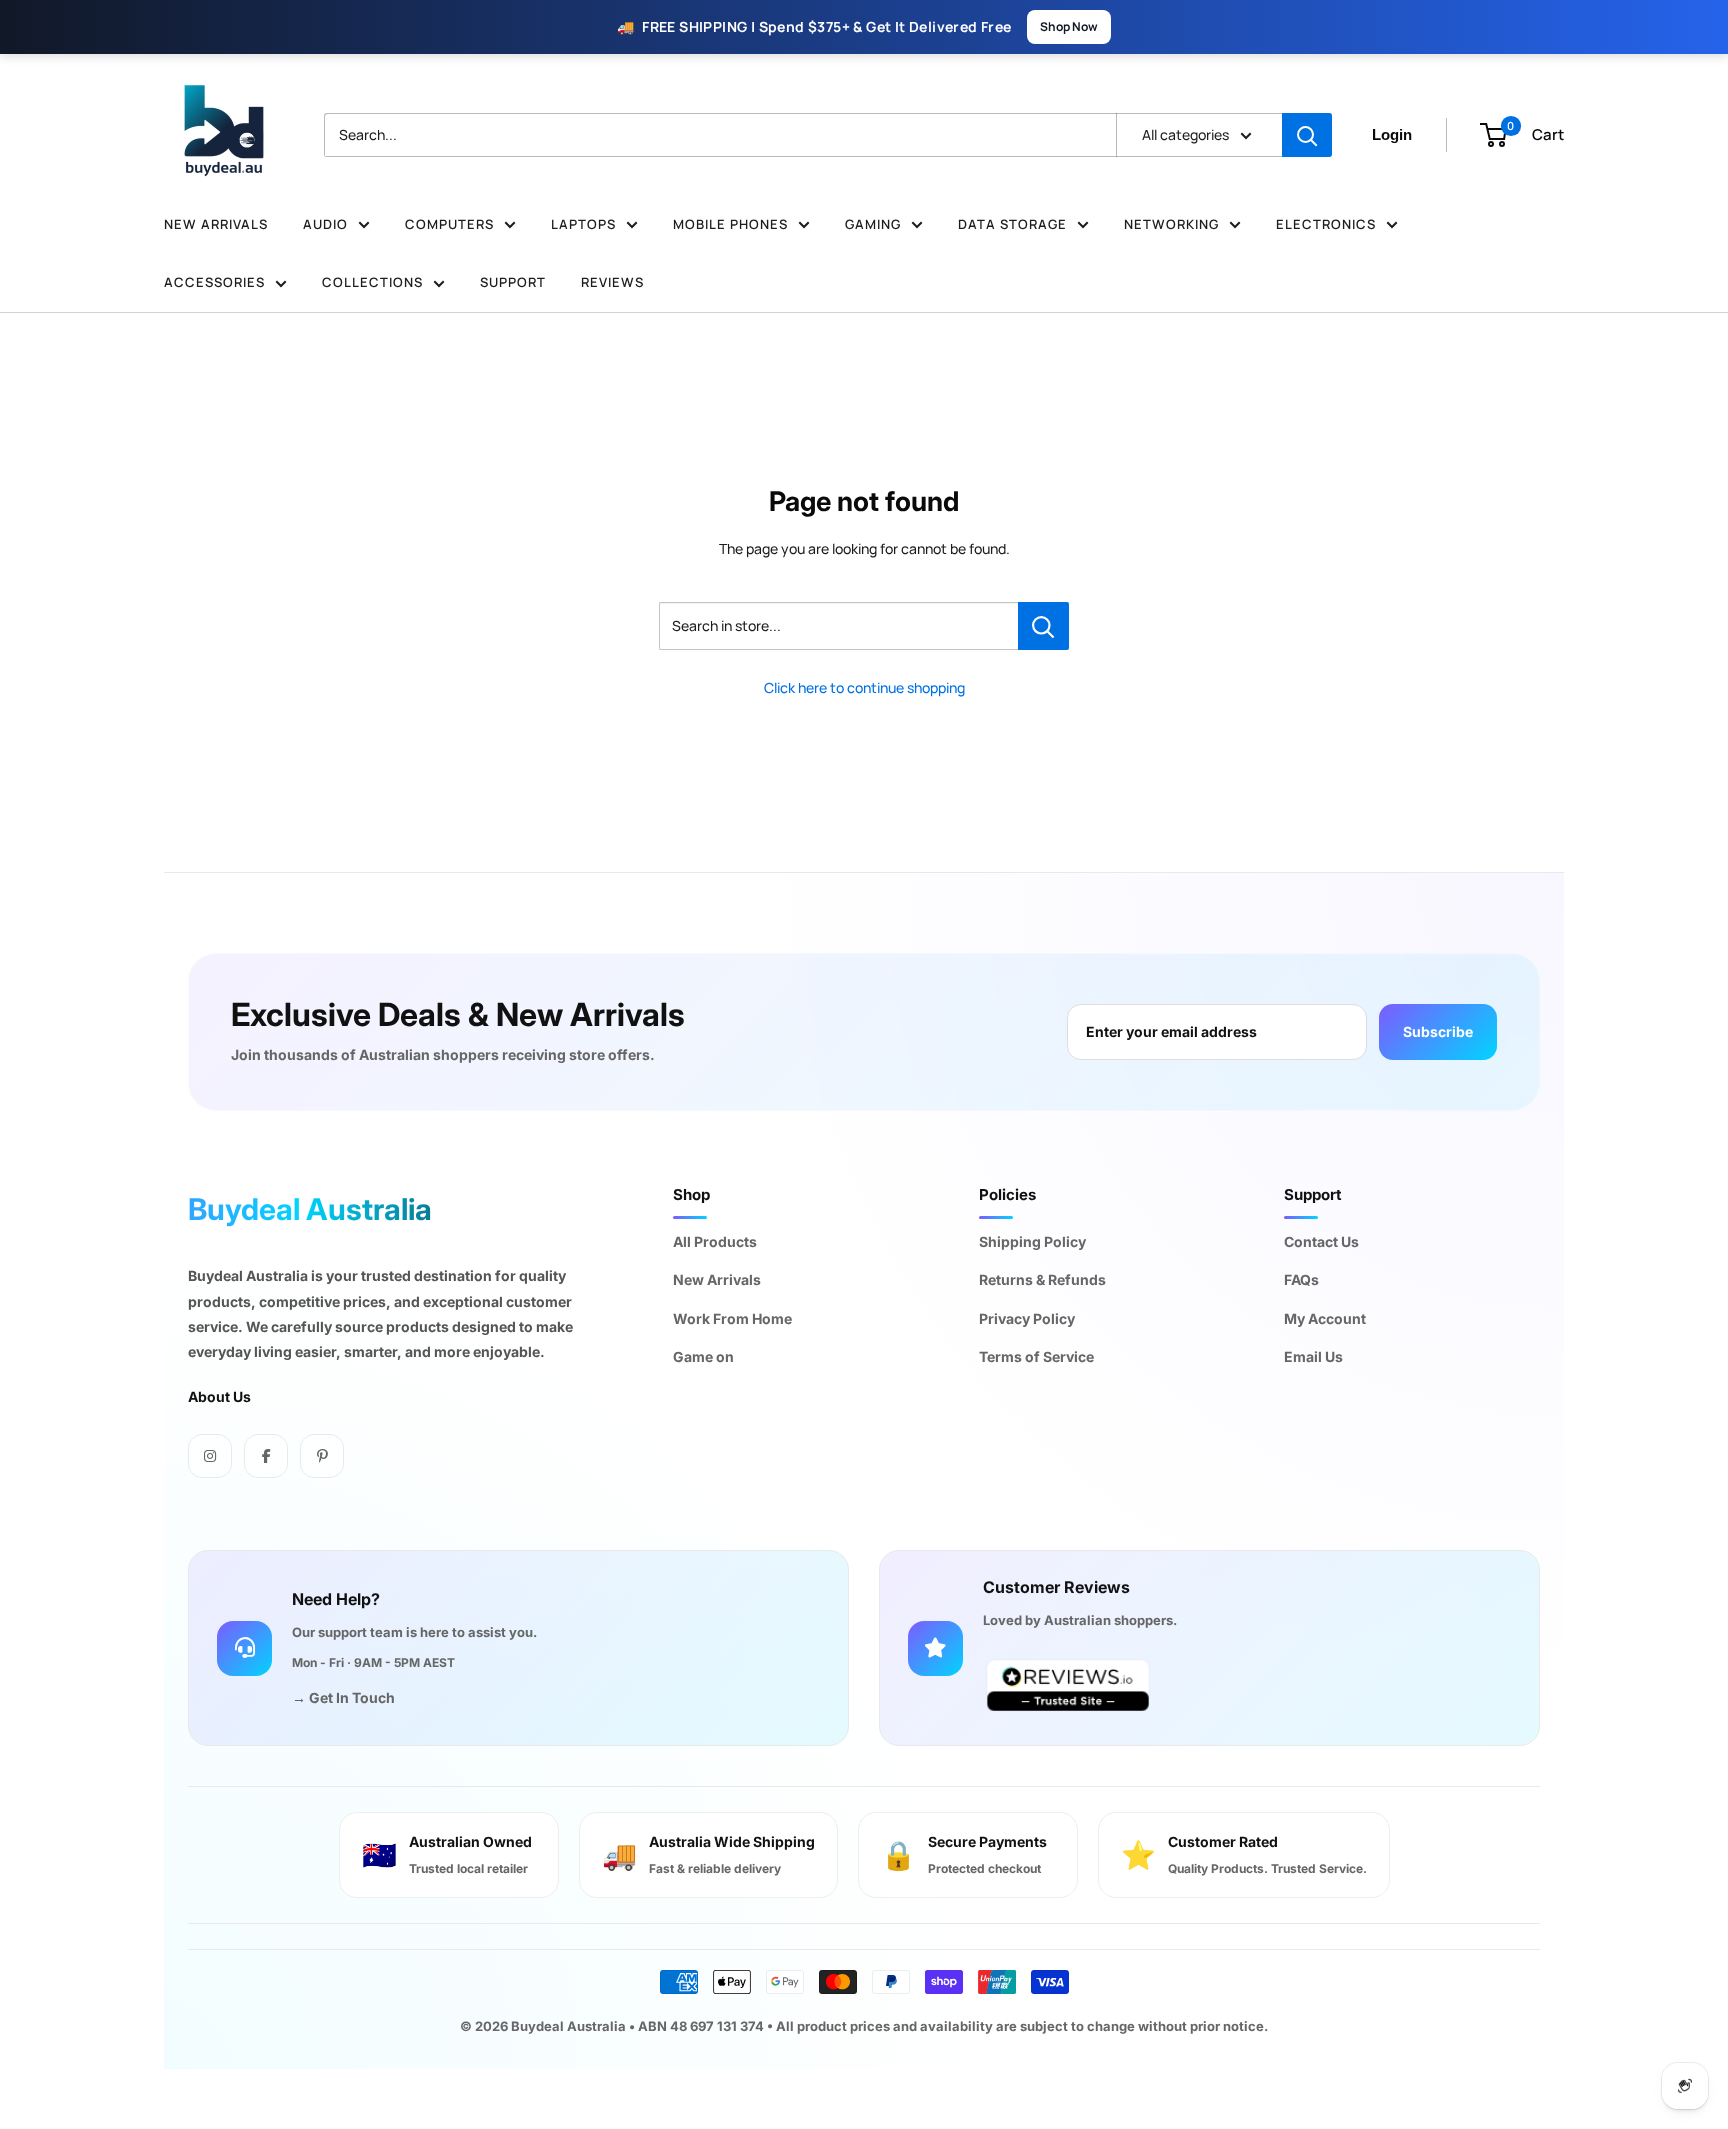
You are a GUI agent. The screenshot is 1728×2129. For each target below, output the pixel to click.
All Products (715, 1241)
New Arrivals (216, 224)
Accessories (214, 282)
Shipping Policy (1032, 1241)
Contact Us (1321, 1241)
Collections (372, 282)
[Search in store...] (1043, 626)
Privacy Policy (1027, 1318)
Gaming (873, 224)
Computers (449, 224)
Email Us (1313, 1356)
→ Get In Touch (343, 1697)
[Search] (1307, 135)
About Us (219, 1396)
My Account (1325, 1318)
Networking (1171, 224)
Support (513, 282)
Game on (703, 1356)
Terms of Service (1036, 1356)
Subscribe (1438, 1031)
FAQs (1301, 1279)
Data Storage (1012, 224)
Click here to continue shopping (864, 687)
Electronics (1326, 224)
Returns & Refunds (1042, 1279)
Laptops (583, 224)
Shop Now (1069, 26)
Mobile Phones (730, 224)
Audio (325, 224)
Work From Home (732, 1318)
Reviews (612, 282)
